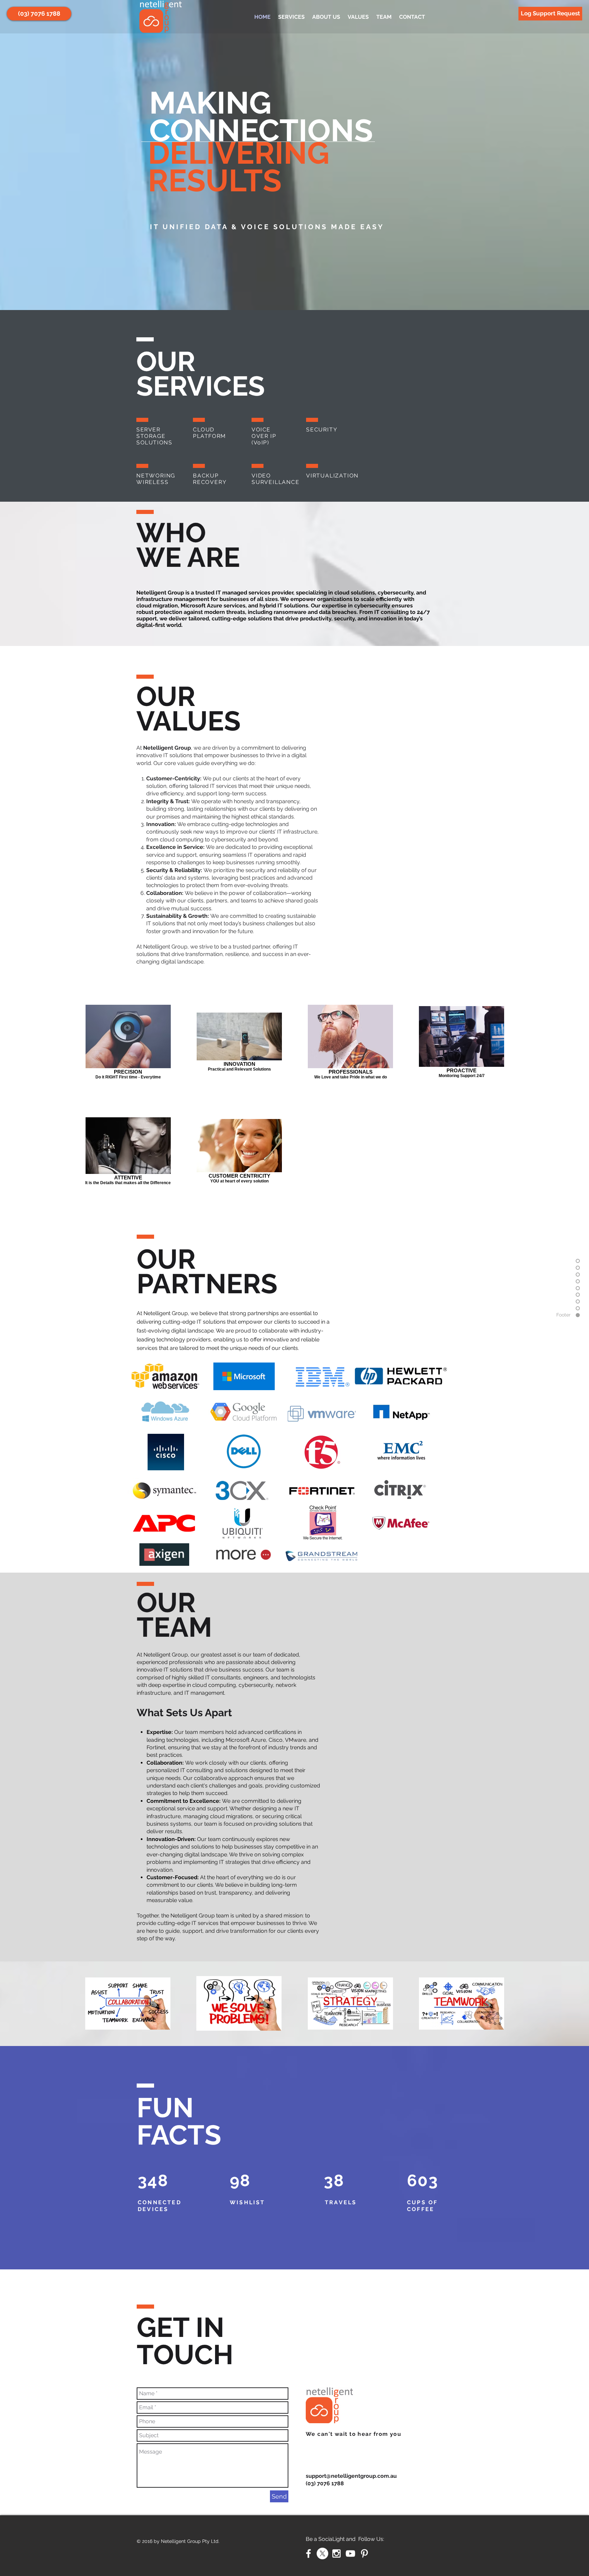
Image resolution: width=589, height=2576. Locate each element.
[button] (39, 14)
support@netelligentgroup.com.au (351, 2476)
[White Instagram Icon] (336, 2553)
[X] (322, 2553)
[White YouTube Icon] (350, 2553)
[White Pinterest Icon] (364, 2553)
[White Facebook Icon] (308, 2553)
